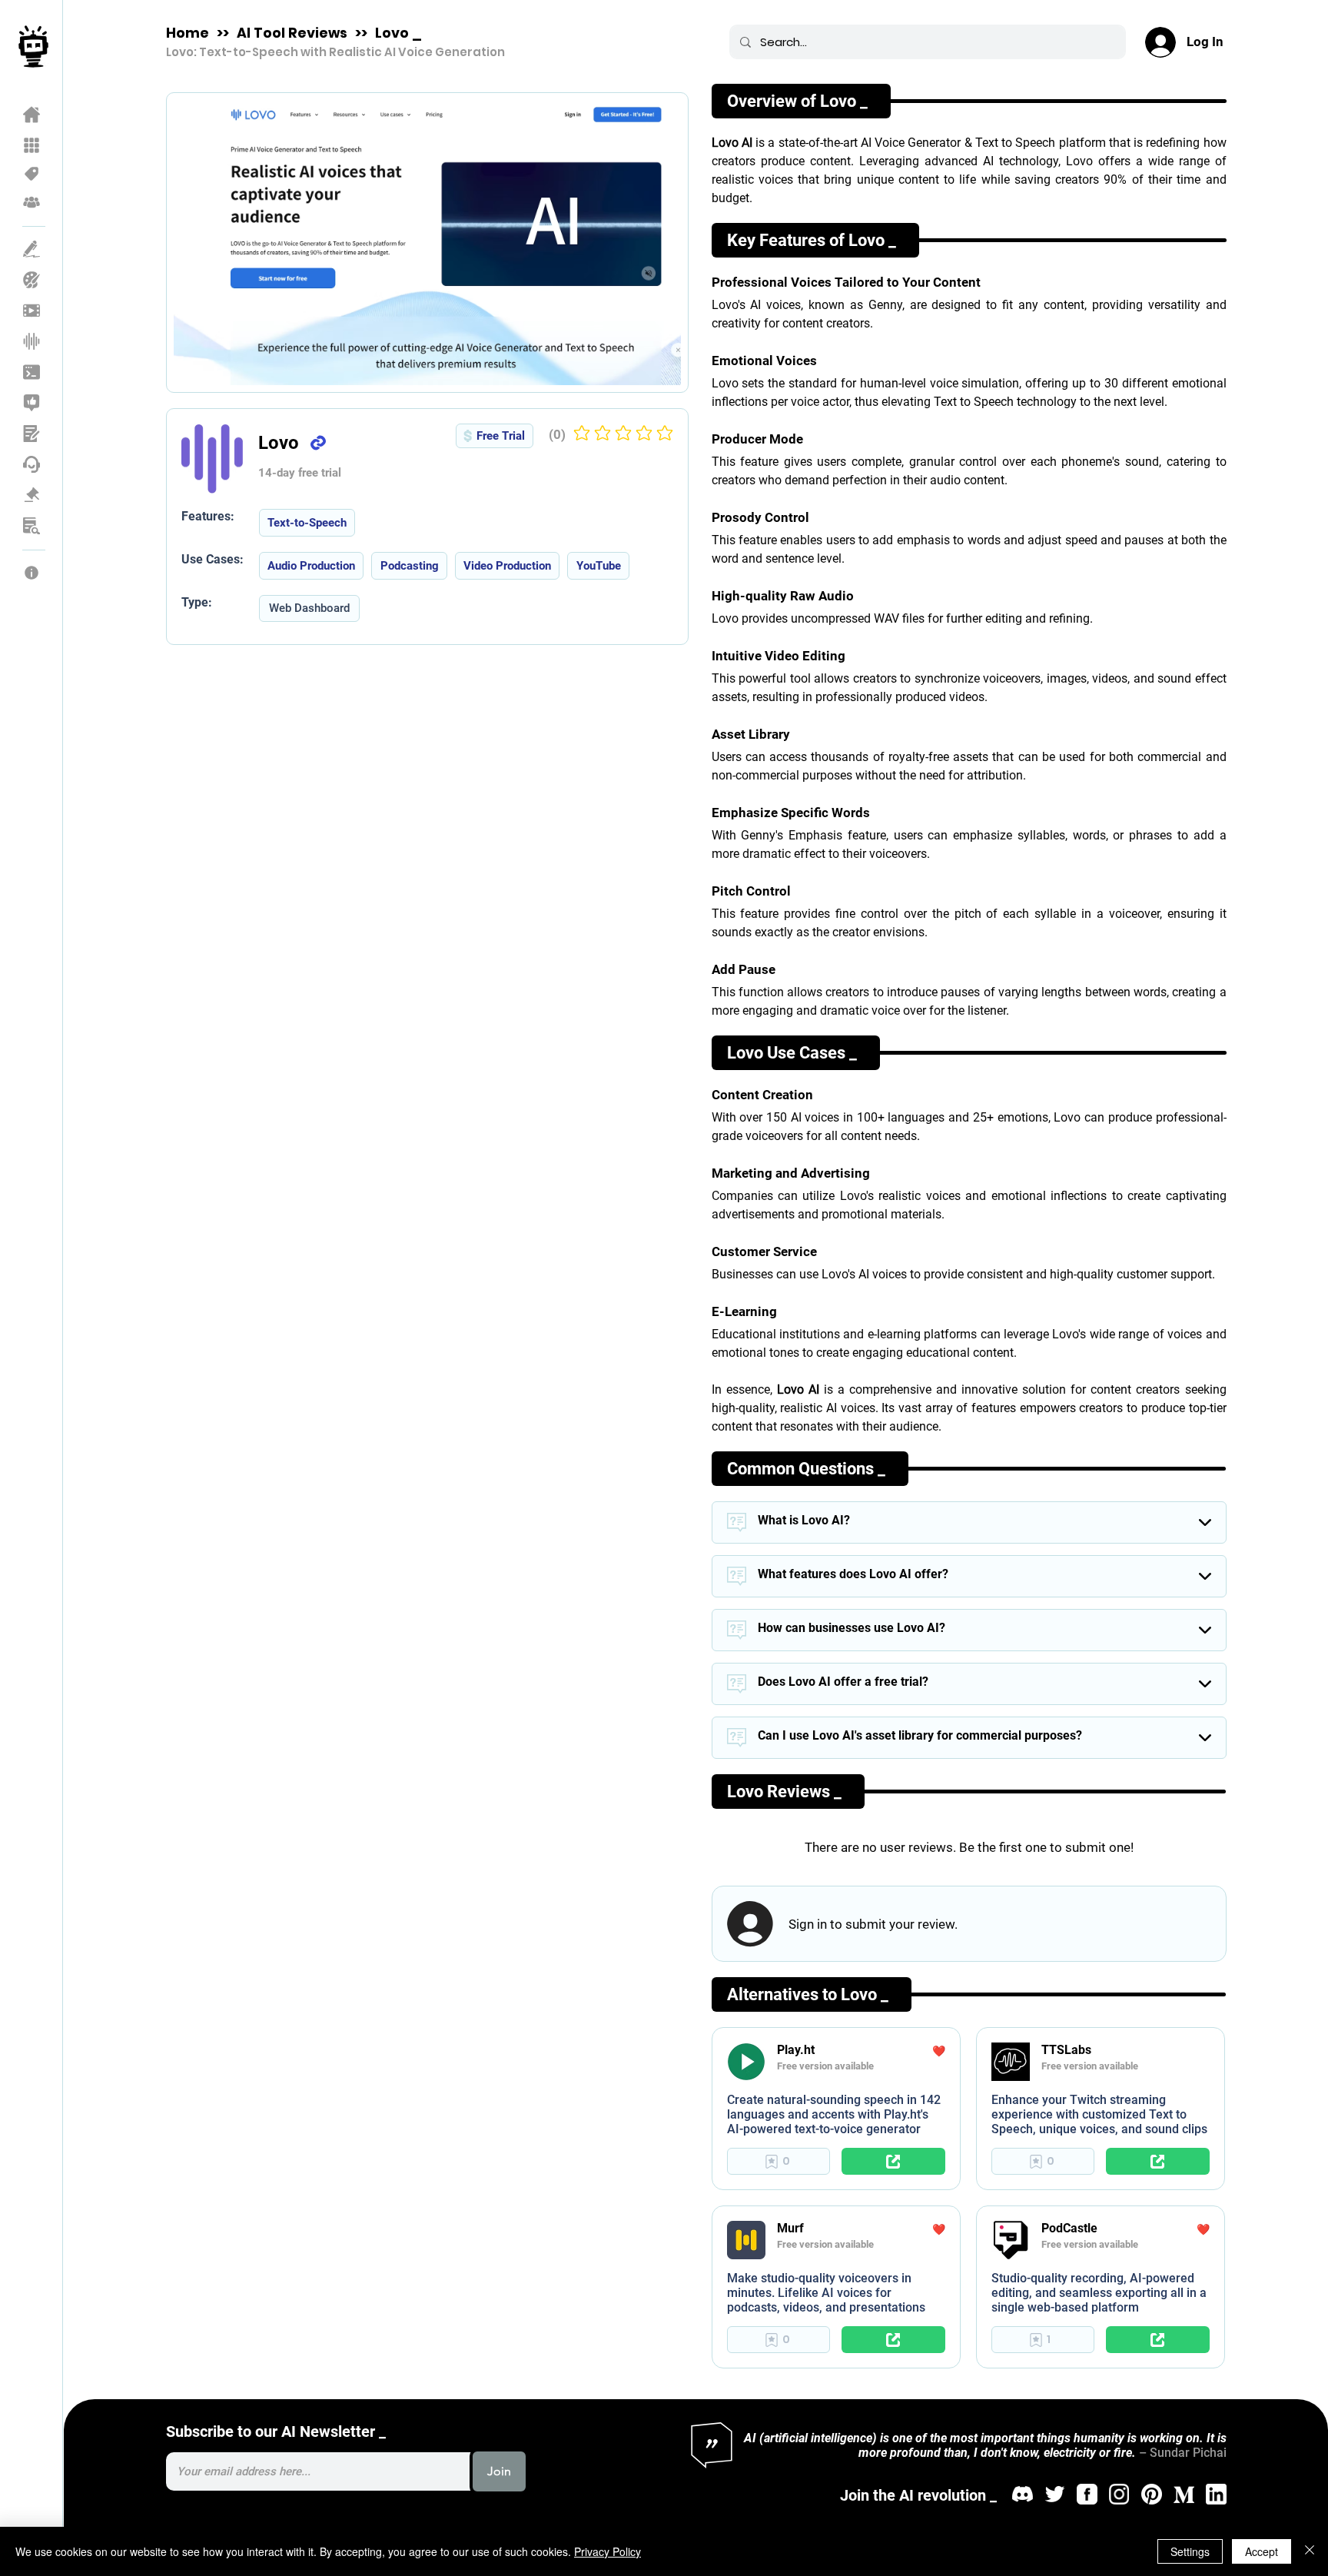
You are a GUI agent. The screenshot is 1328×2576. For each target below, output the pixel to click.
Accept (1262, 2551)
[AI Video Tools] (32, 311)
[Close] (1310, 2551)
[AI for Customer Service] (32, 464)
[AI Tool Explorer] (32, 145)
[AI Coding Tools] (32, 372)
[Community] (32, 202)
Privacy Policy (608, 2551)
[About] (32, 573)
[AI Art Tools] (32, 280)
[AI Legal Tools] (32, 495)
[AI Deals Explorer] (32, 174)
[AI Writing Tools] (32, 249)
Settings (1190, 2551)
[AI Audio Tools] (32, 341)
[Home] (32, 115)
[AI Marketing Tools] (32, 403)
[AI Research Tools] (32, 526)
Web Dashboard (309, 608)
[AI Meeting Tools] (32, 434)
